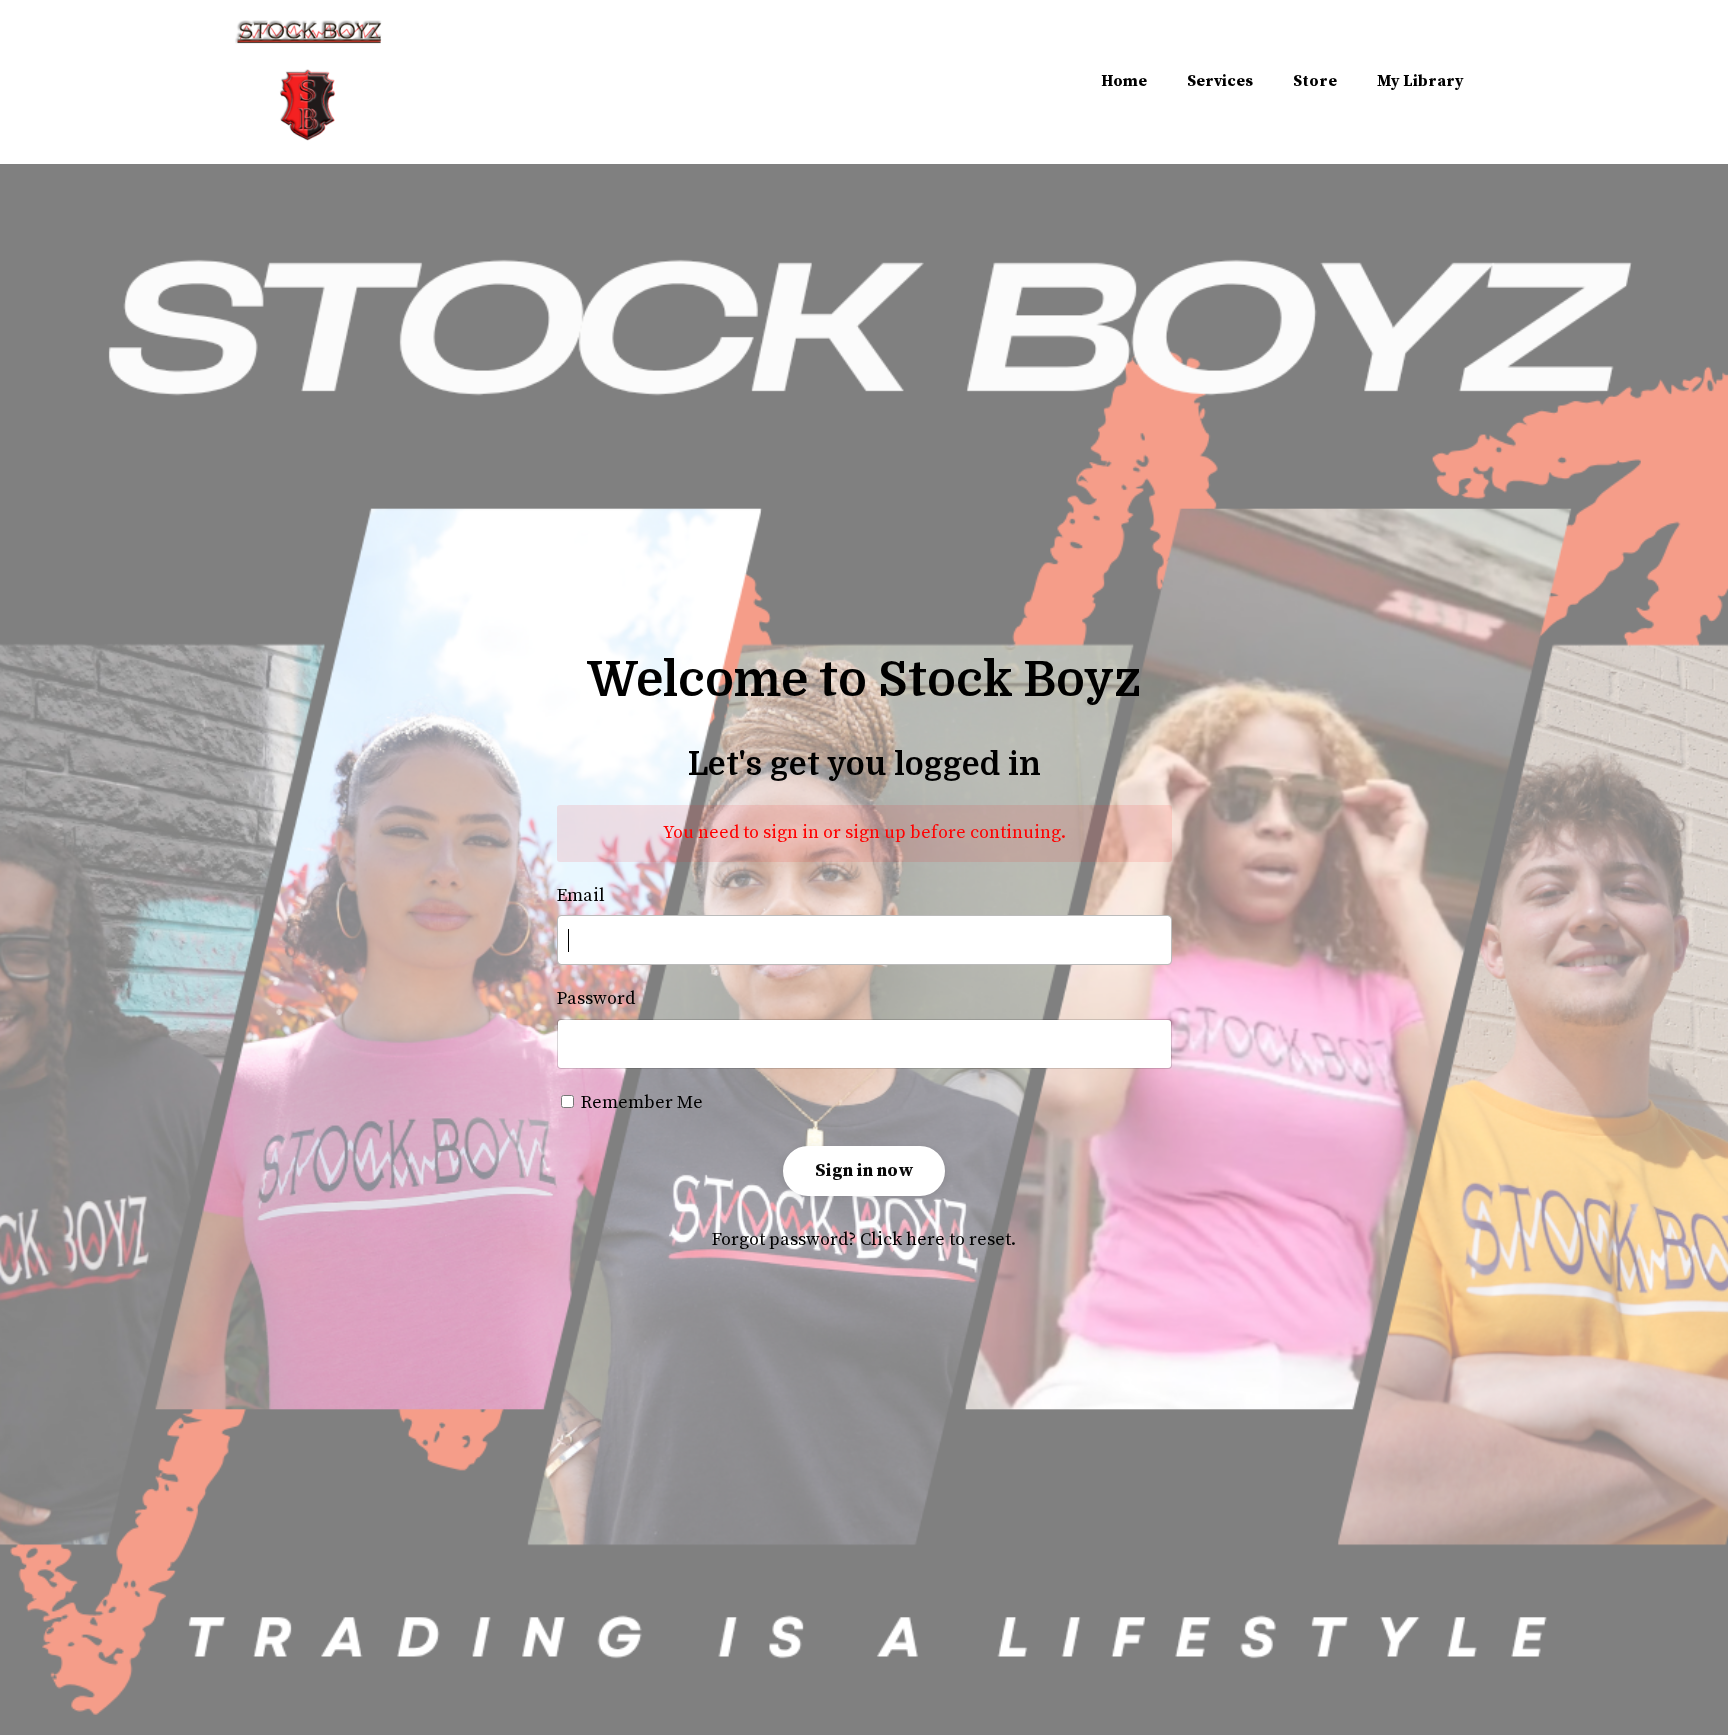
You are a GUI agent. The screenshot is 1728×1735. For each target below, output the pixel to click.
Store (1315, 81)
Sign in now (864, 1170)
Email (581, 895)
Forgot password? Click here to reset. (864, 1239)
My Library (1420, 81)
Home (1124, 81)
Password (596, 998)
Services (1220, 81)
